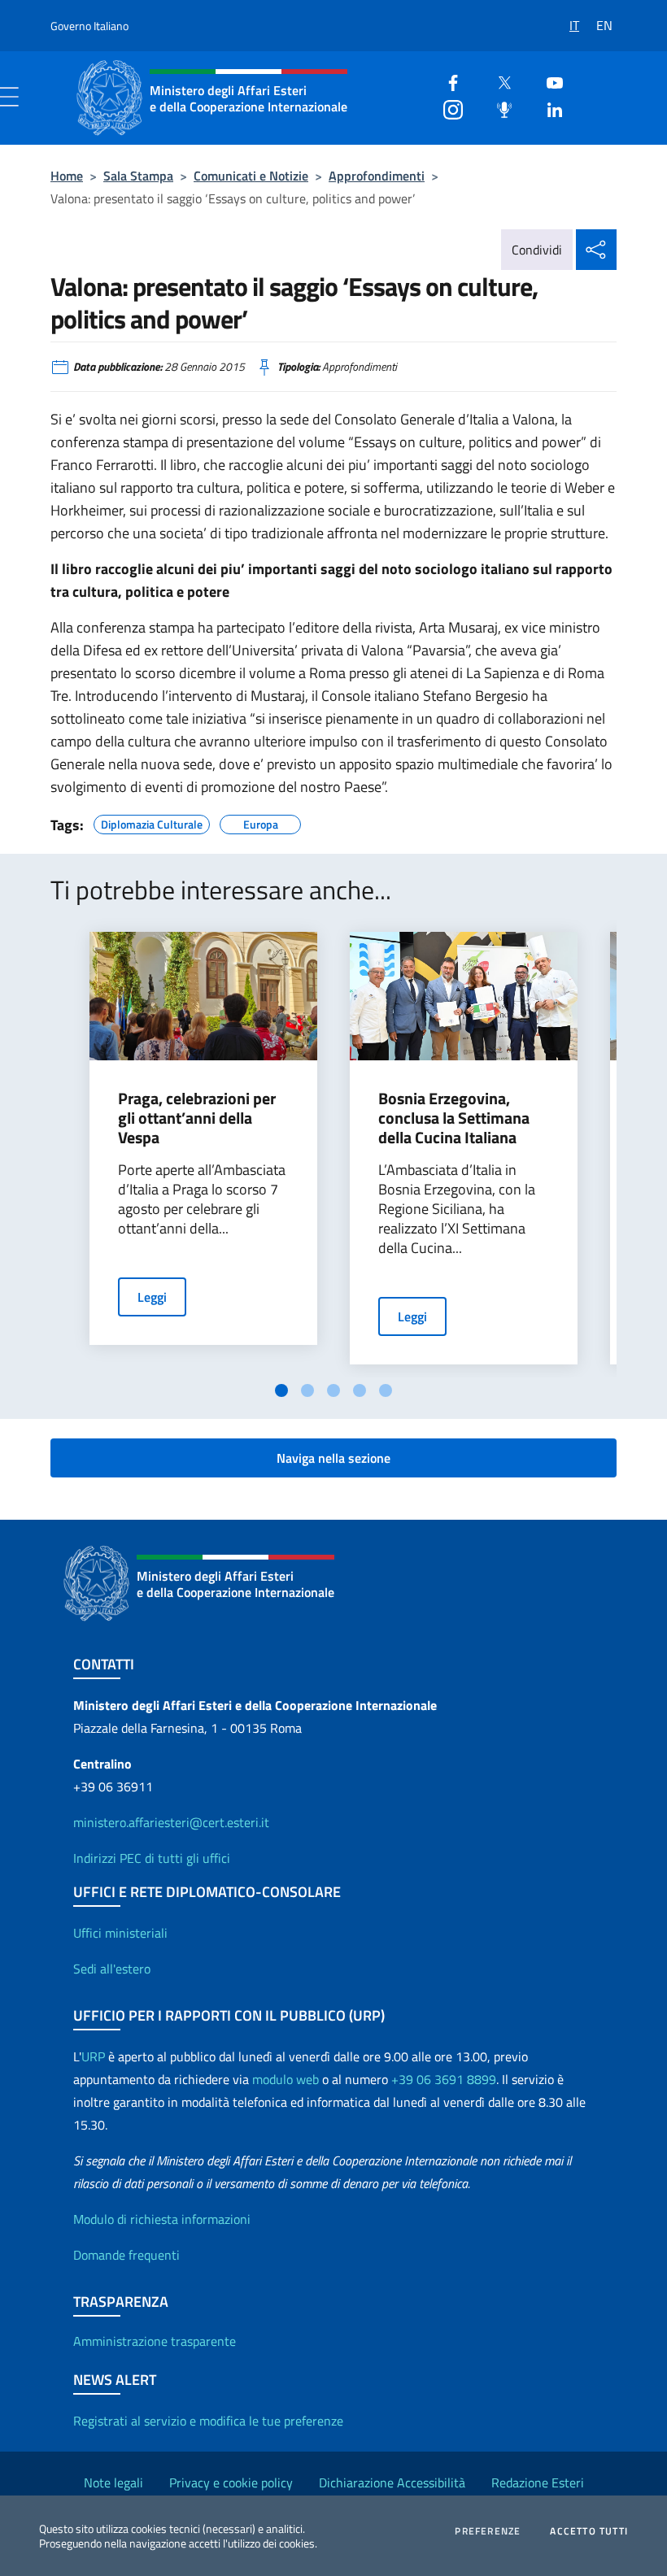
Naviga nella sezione (333, 1458)
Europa (261, 822)
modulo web (286, 2079)
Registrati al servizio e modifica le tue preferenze (208, 2421)
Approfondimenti (377, 176)
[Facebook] (447, 81)
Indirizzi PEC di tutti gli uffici (152, 1858)
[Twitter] (498, 81)
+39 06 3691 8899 (444, 2079)
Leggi (152, 1297)
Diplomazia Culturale (152, 822)
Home (67, 176)
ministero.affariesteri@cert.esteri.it (171, 1822)
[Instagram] (447, 108)
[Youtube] (548, 81)
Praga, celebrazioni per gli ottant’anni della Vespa (197, 1118)
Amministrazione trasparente (155, 2341)
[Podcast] (498, 108)
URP (93, 2056)
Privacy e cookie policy (231, 2482)
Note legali (113, 2482)
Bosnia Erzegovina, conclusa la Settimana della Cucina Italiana (454, 1118)
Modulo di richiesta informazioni (162, 2219)
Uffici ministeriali (120, 1933)
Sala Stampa (138, 176)
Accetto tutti (589, 2531)
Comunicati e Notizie (251, 176)
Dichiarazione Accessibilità (392, 2482)
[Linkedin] (548, 108)
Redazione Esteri (538, 2482)
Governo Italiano (89, 26)
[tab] (281, 1390)
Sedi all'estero (112, 1969)
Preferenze (488, 2531)
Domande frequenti (126, 2255)
